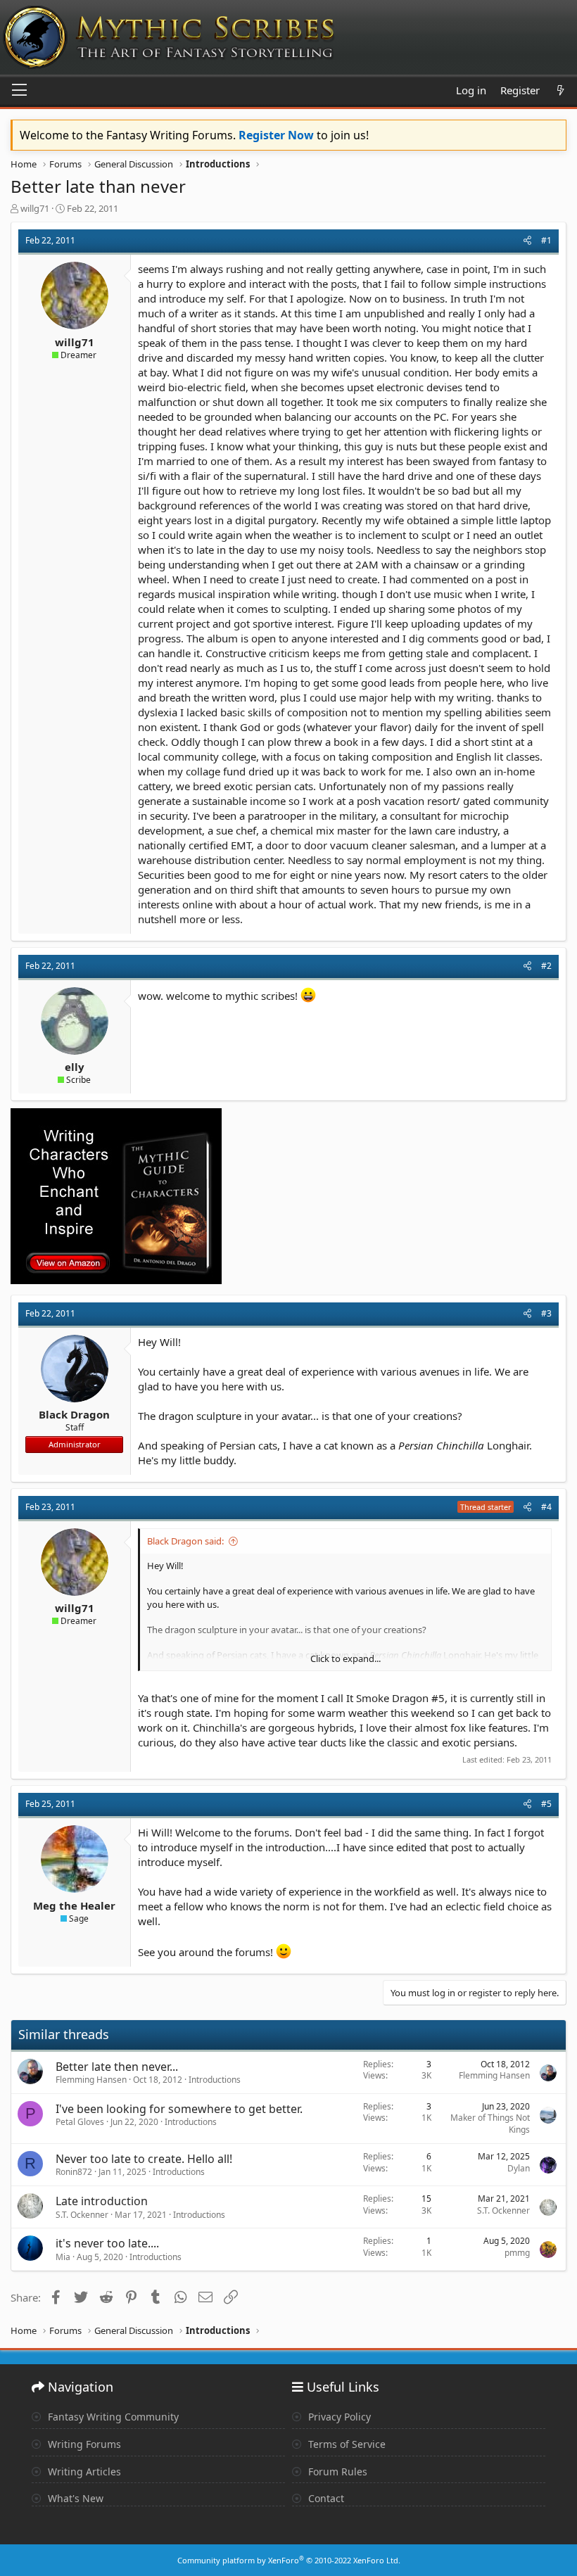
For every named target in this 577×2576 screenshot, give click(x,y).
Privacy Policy (338, 2417)
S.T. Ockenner (82, 2215)
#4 (546, 1507)
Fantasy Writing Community (112, 2417)
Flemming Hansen (91, 2080)
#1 (546, 240)
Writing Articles (83, 2472)
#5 (546, 1804)
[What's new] (560, 90)
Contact (325, 2498)
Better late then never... (117, 2067)
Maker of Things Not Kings (490, 2124)
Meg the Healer (74, 1905)
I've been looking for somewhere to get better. (179, 2109)
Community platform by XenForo (289, 2560)
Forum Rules (336, 2472)
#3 (546, 1313)
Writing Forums (83, 2444)
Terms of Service (345, 2444)
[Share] (527, 241)
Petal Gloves (80, 2122)
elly (75, 1067)
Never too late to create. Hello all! (144, 2159)
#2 (546, 966)
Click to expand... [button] (345, 1658)
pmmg (517, 2253)
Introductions (215, 2080)
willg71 (35, 208)
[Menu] (19, 91)
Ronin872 (74, 2172)
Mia (63, 2257)
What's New (74, 2498)
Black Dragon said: (185, 1541)
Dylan (519, 2168)
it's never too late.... (107, 2243)
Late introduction (102, 2201)
